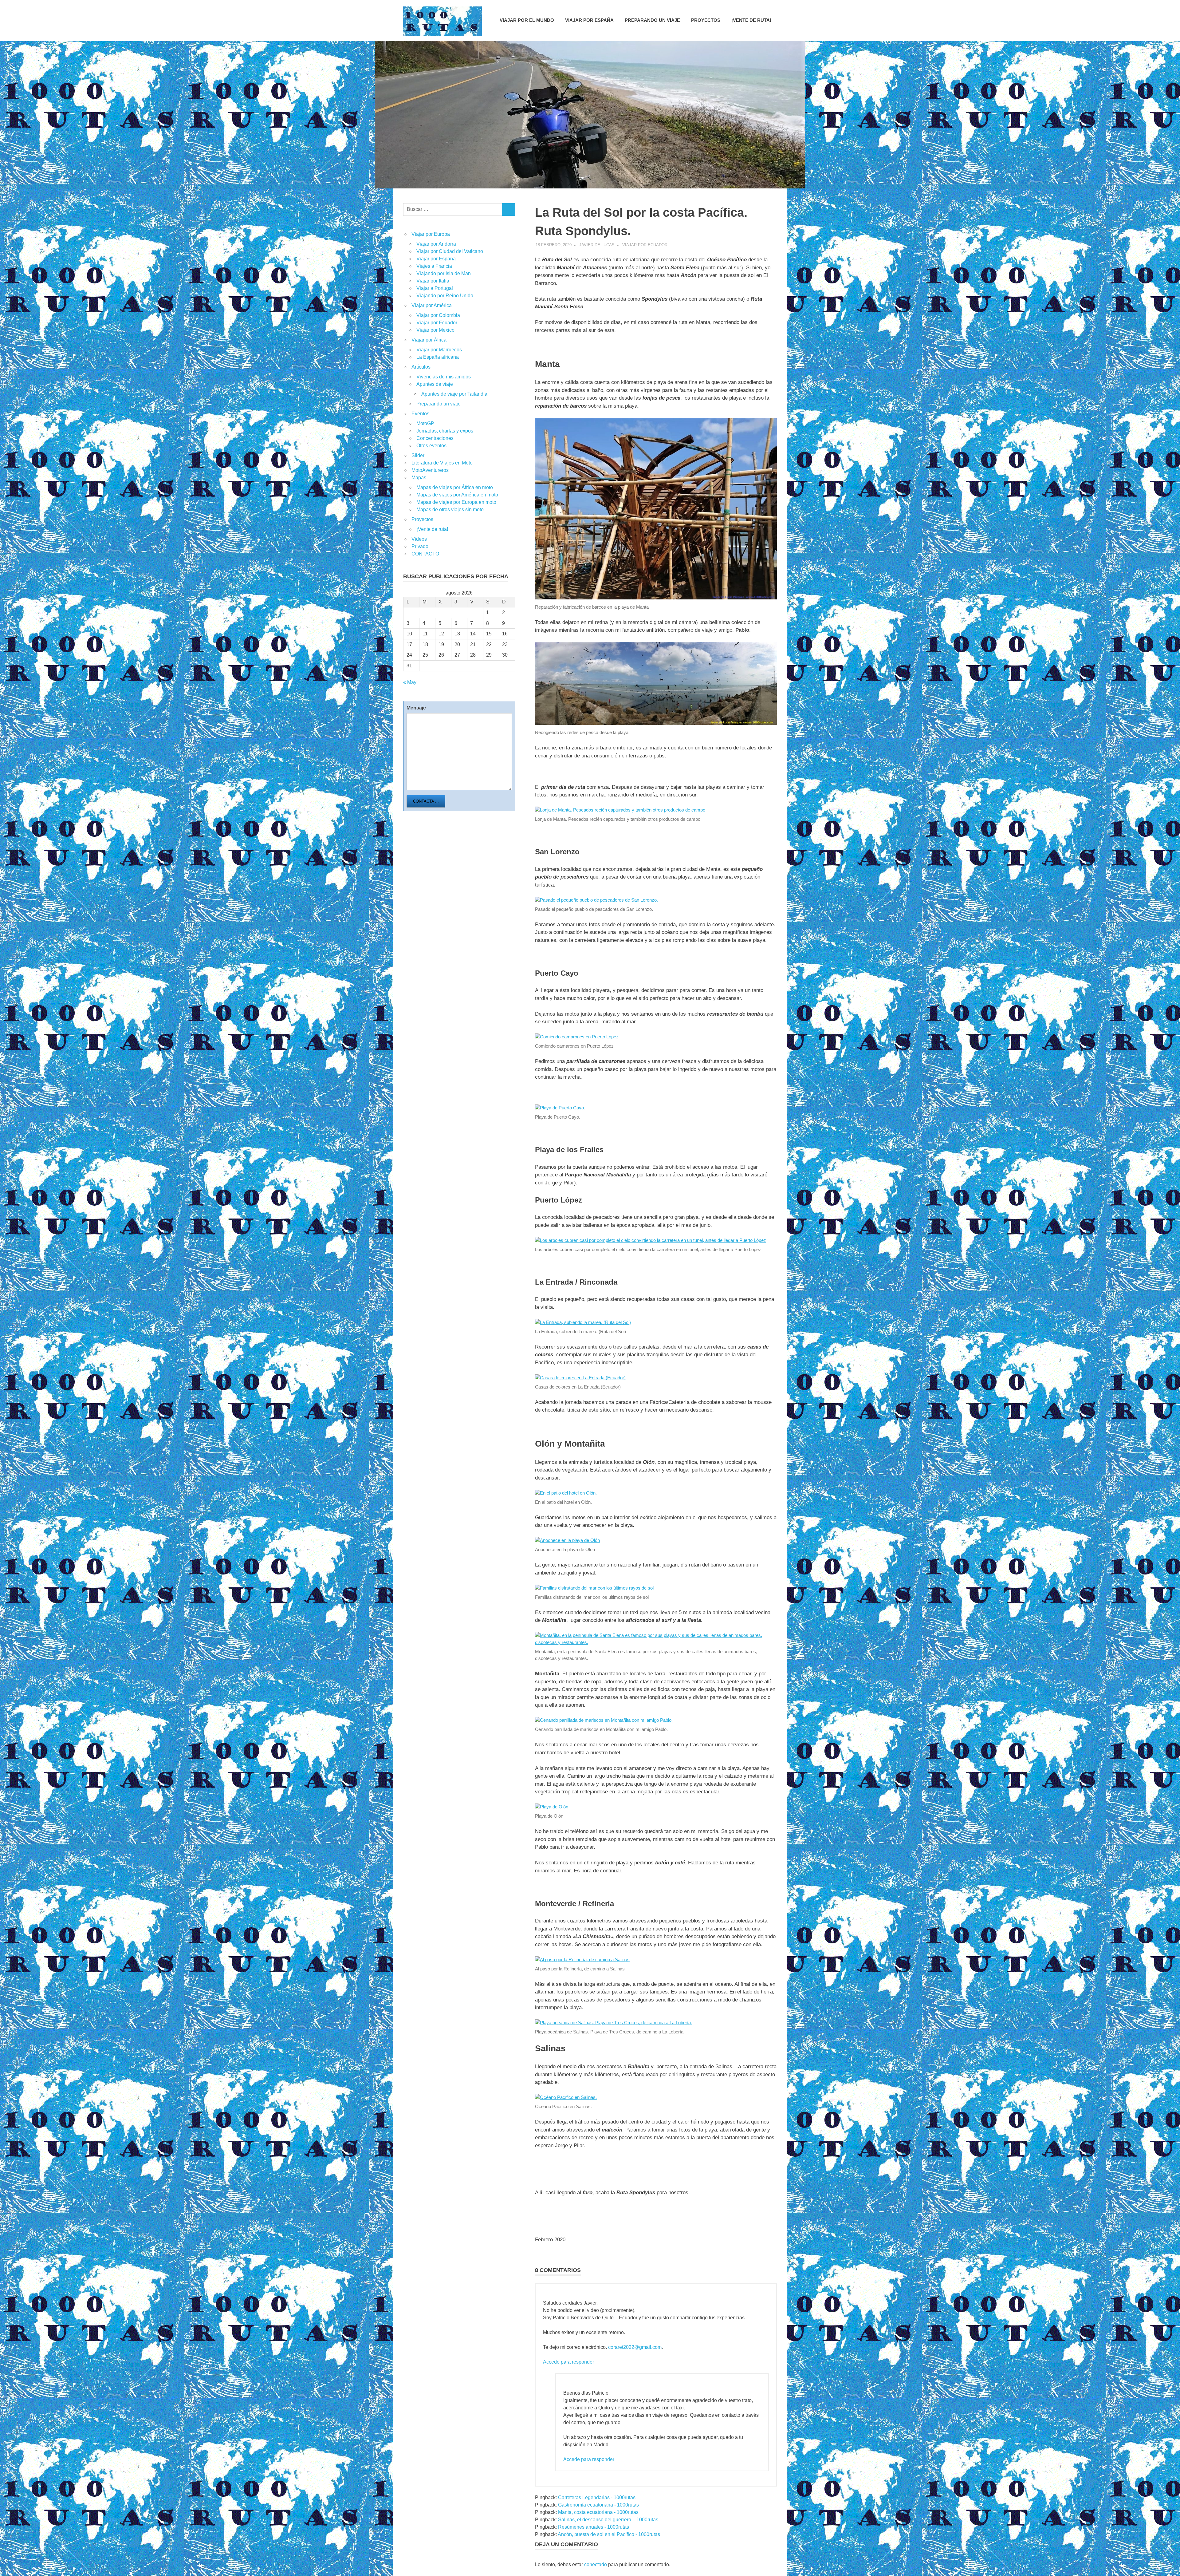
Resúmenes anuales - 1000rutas (594, 2527)
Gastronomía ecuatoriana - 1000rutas (598, 2505)
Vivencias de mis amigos (444, 377)
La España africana (438, 357)
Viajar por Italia (433, 281)
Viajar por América (432, 305)
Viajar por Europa (431, 234)
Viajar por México (435, 330)
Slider (418, 455)
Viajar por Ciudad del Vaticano (450, 251)
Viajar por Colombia (438, 315)
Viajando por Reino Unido (445, 296)
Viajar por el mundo (527, 20)
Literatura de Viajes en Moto (442, 463)
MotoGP (425, 423)
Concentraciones (435, 438)
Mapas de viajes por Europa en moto (456, 502)
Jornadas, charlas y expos (445, 431)
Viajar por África (429, 340)
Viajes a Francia (434, 266)
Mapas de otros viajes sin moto (450, 510)
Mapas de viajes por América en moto (457, 495)
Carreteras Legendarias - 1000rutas (597, 2497)
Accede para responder (568, 2362)
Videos (419, 539)
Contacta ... (426, 801)
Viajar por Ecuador (645, 245)
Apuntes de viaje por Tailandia (454, 394)
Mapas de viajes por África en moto (455, 487)
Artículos (421, 367)
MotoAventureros (430, 470)
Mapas (419, 478)
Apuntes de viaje (435, 384)
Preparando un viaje (652, 20)
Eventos (420, 414)
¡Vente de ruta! (751, 20)
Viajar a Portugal (435, 288)
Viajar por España (589, 20)
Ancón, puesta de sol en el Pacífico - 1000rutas (609, 2534)
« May (410, 682)
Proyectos (706, 20)
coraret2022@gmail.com (635, 2347)
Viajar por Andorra (436, 244)
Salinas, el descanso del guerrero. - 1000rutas (608, 2520)
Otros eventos (431, 446)
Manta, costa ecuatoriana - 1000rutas (598, 2512)
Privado (420, 546)
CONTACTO (425, 554)
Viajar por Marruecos (439, 350)
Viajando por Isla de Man (444, 273)
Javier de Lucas (597, 245)
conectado (596, 2564)
